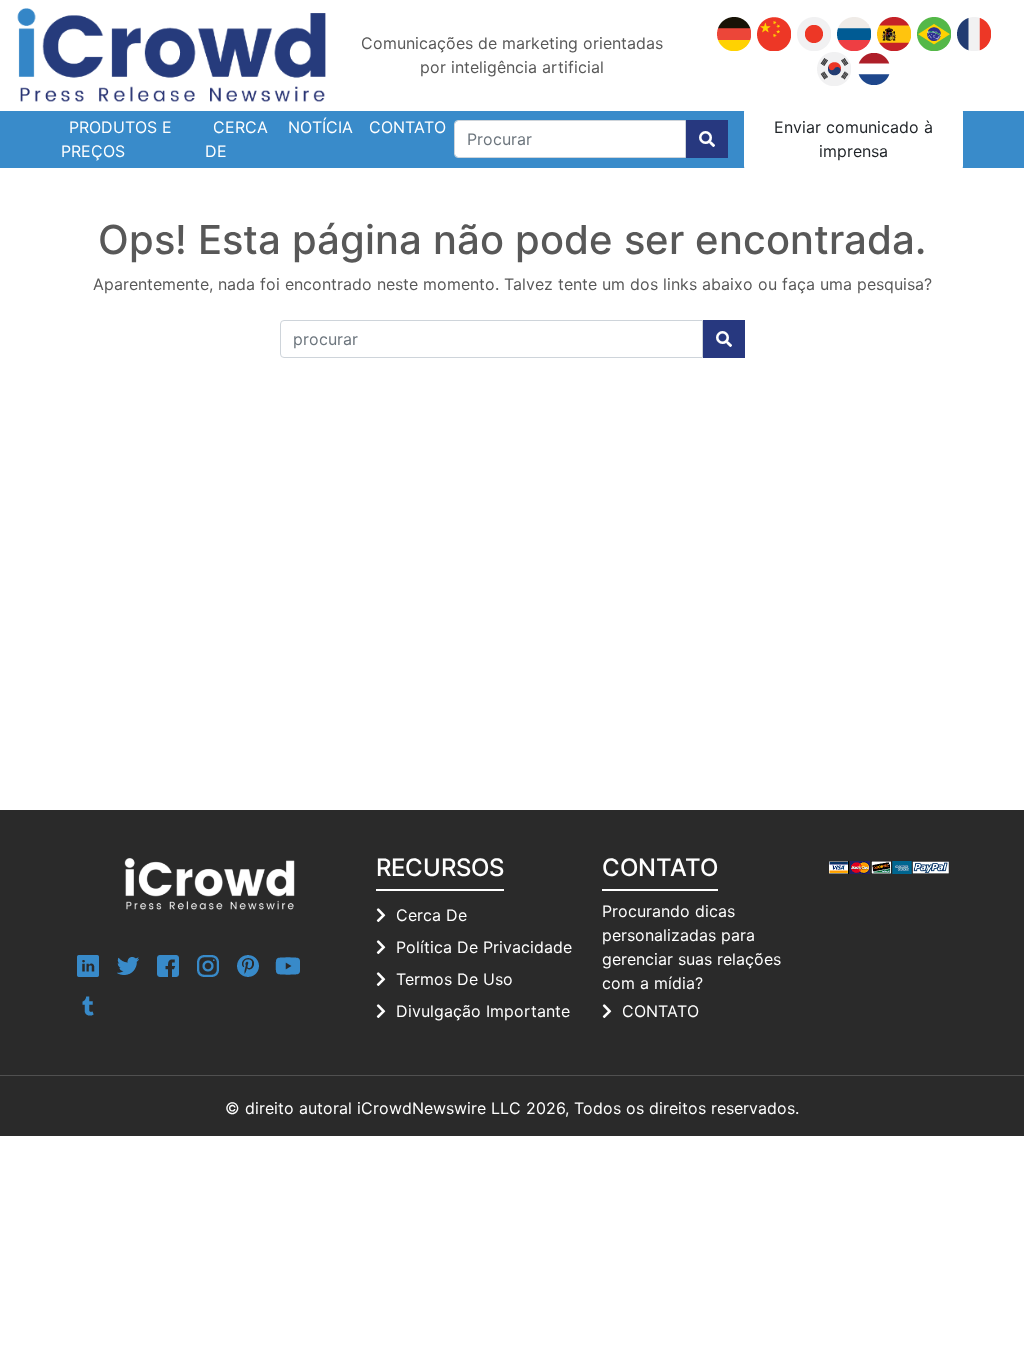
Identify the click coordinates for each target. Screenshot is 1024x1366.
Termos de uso (454, 979)
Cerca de (236, 139)
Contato (407, 127)
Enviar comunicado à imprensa (853, 139)
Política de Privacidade (484, 947)
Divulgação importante (483, 1011)
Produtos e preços (116, 139)
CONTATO (660, 1011)
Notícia (320, 127)
